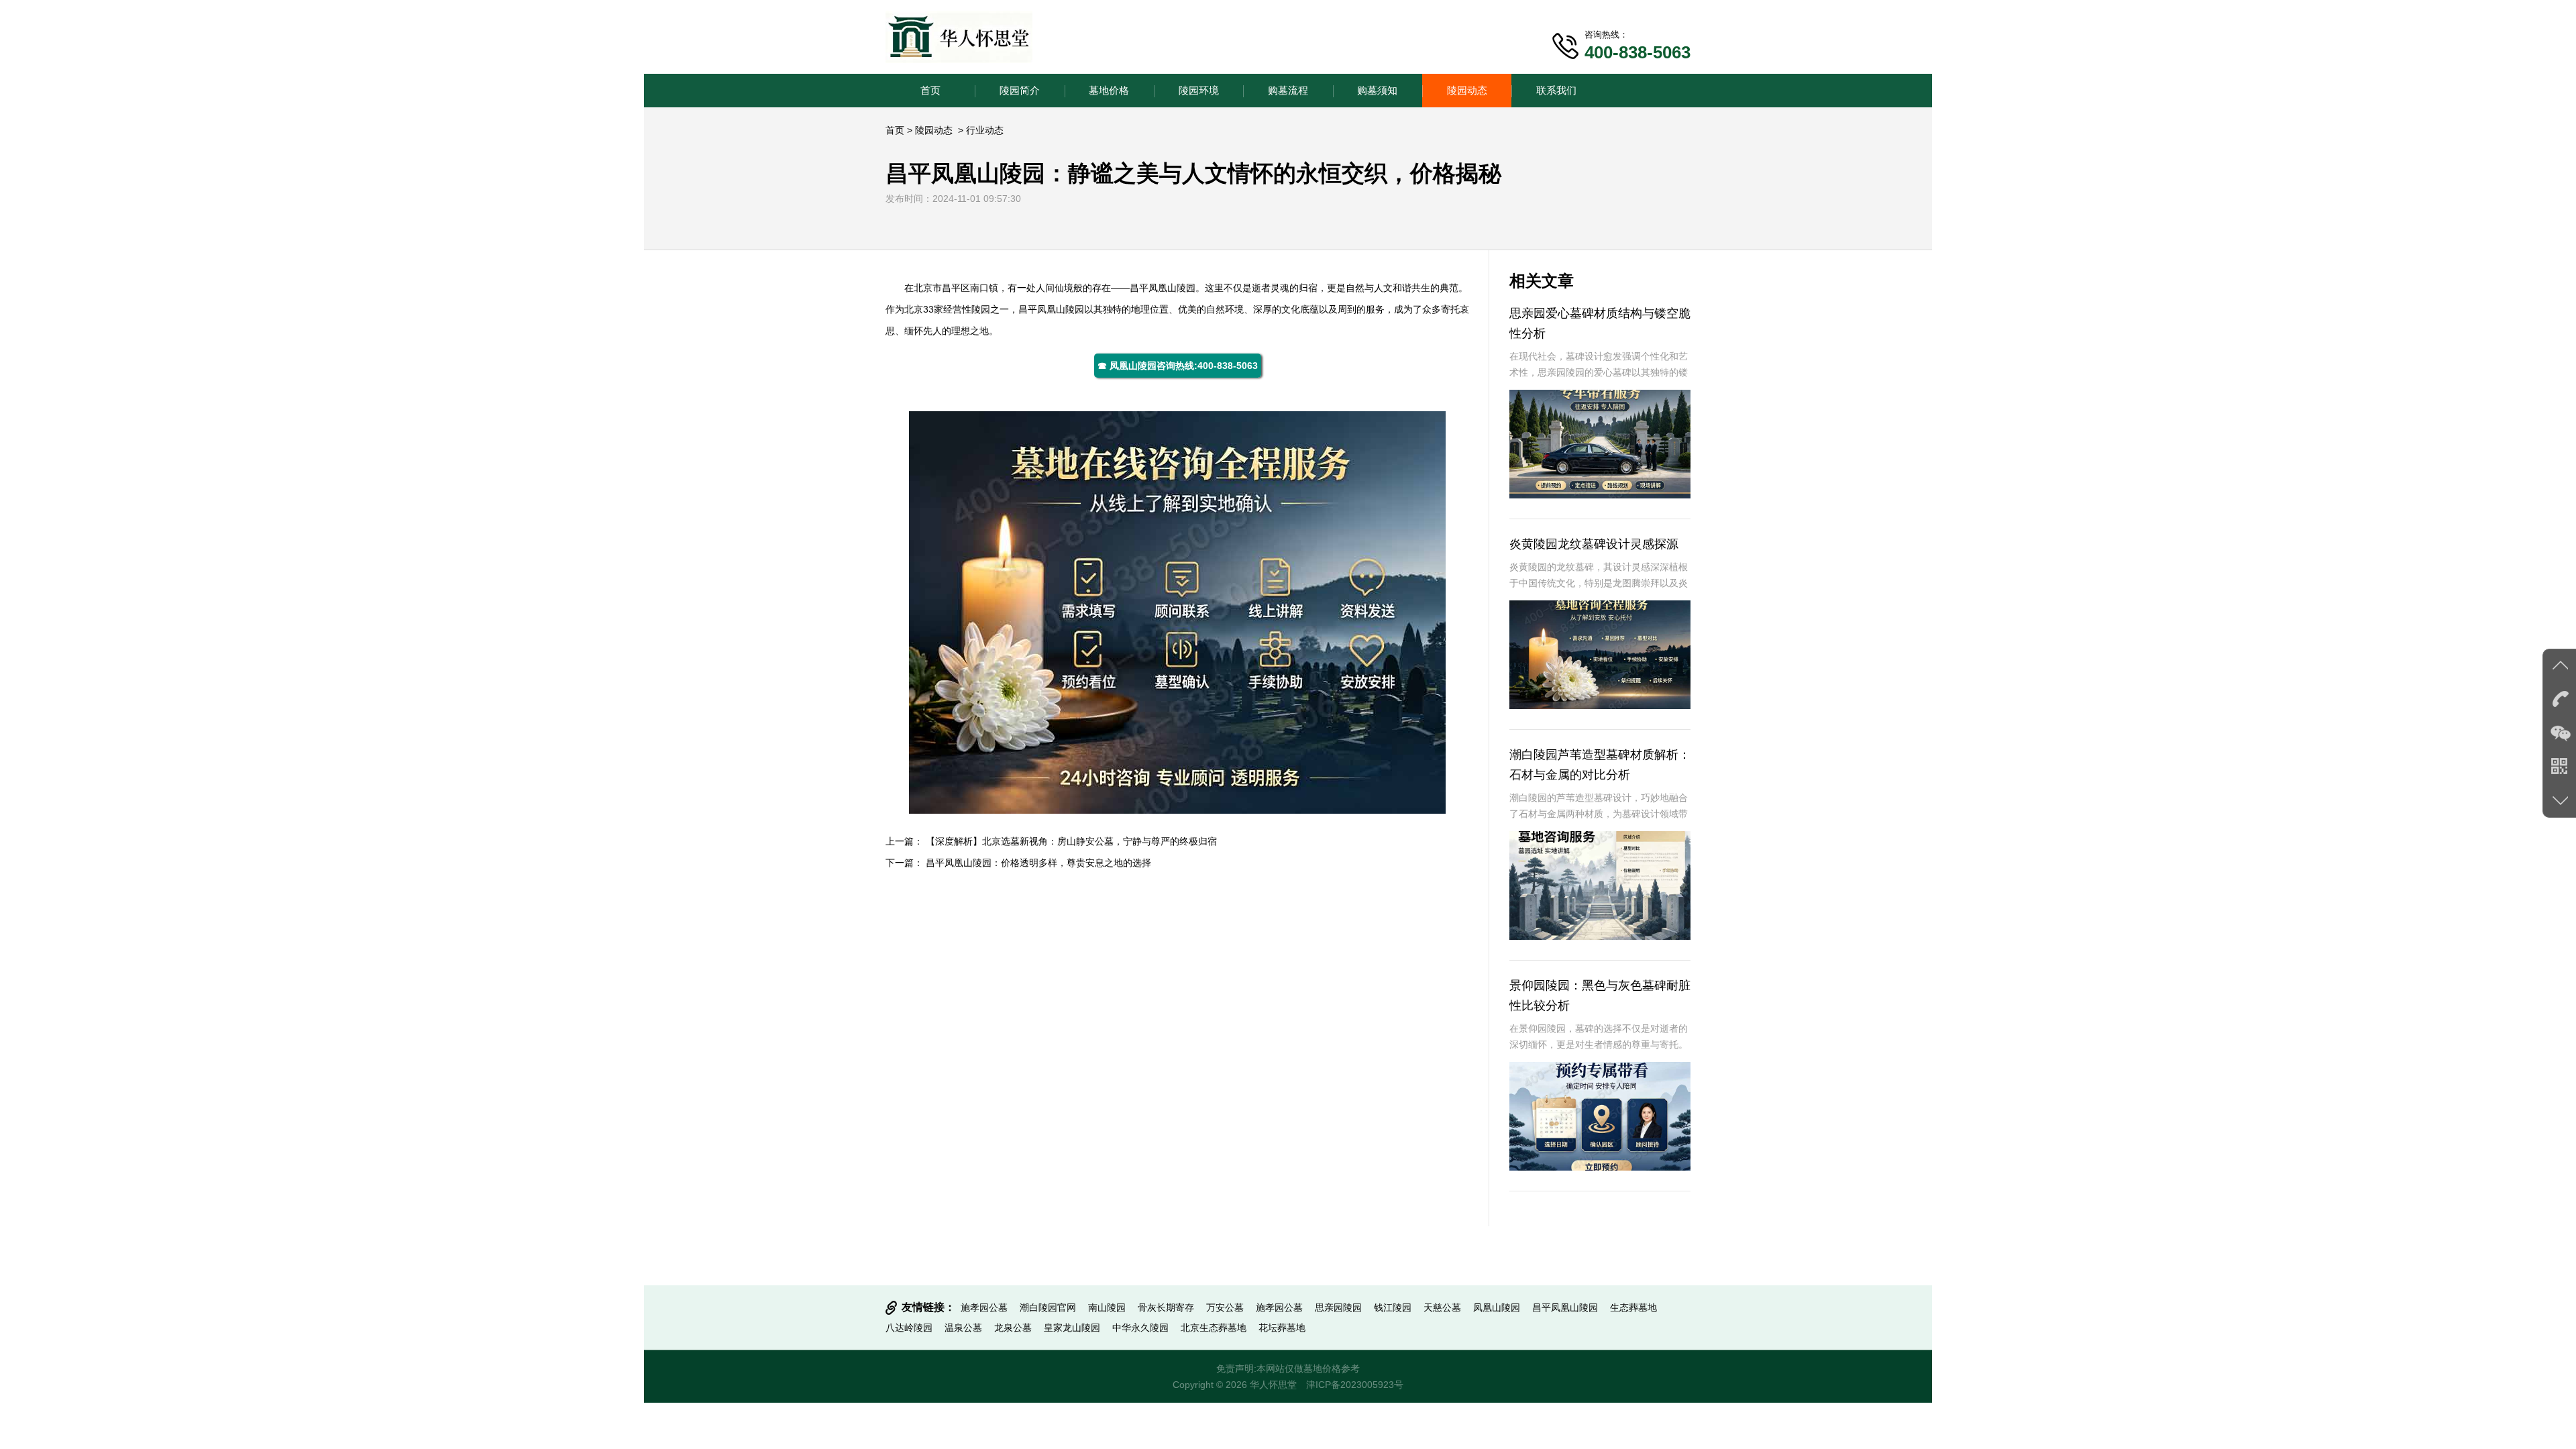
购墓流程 (1288, 90)
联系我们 (1556, 90)
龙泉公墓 (1013, 1328)
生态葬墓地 (1633, 1307)
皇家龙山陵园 (1072, 1328)
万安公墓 (1225, 1307)
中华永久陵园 (1140, 1328)
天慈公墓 (1442, 1307)
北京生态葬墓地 (1214, 1328)
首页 (930, 90)
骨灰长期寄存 (1166, 1307)
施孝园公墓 (984, 1307)
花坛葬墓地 (1282, 1328)
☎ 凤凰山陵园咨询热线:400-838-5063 (1178, 366)
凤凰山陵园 (1172, 288)
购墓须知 (1377, 90)
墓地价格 (1109, 90)
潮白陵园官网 (1048, 1307)
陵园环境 (1199, 90)
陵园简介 (1020, 90)
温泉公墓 (963, 1328)
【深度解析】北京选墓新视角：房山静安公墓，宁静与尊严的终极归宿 (1071, 841)
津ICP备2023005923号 (1355, 1385)
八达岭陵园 (909, 1328)
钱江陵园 (1393, 1307)
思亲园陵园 (1338, 1307)
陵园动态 (1467, 90)
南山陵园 (1107, 1307)
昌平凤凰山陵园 (1565, 1307)
